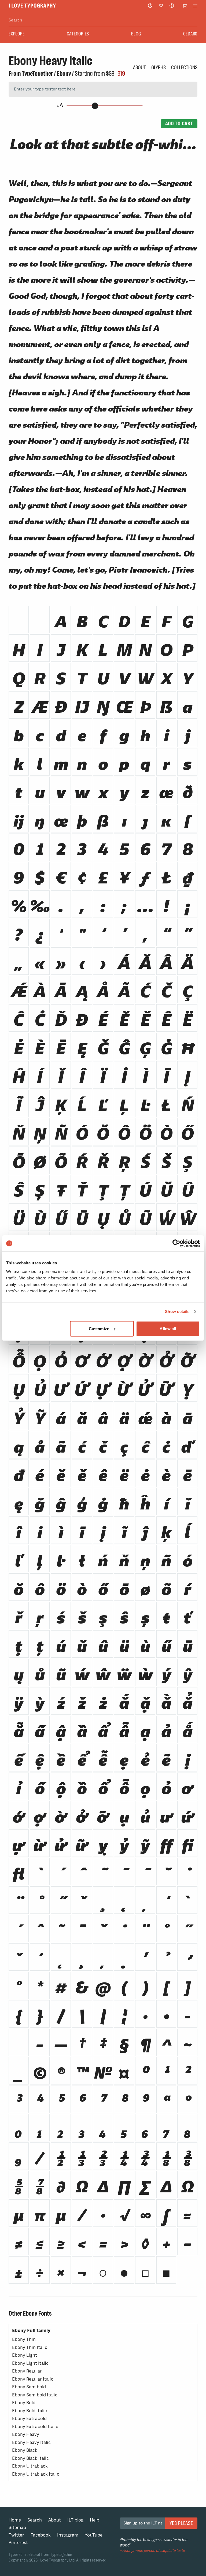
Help (95, 2520)
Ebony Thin (24, 2339)
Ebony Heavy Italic (31, 2442)
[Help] (172, 6)
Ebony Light (25, 2355)
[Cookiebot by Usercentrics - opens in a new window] (176, 1243)
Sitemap (17, 2528)
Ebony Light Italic (30, 2363)
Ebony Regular (27, 2371)
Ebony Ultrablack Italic (36, 2474)
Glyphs (159, 67)
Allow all (168, 1328)
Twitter (16, 2535)
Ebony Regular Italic (33, 2379)
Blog (136, 34)
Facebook (41, 2535)
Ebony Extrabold (29, 2419)
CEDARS (190, 34)
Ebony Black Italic (30, 2458)
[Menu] (195, 6)
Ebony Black (25, 2450)
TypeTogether (37, 74)
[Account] (150, 6)
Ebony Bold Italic (30, 2411)
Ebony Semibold (29, 2387)
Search (35, 2520)
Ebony (64, 74)
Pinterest (18, 2543)
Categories (78, 34)
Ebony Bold (24, 2403)
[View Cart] (185, 6)
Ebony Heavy (26, 2434)
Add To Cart (179, 123)
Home (15, 2520)
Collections (184, 67)
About (139, 67)
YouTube (94, 2535)
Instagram (68, 2535)
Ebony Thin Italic (30, 2347)
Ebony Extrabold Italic (35, 2427)
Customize (99, 1328)
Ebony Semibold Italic (35, 2395)
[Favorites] (161, 6)
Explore (16, 34)
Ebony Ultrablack (30, 2466)
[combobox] (103, 20)
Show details (177, 1311)
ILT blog (75, 2520)
